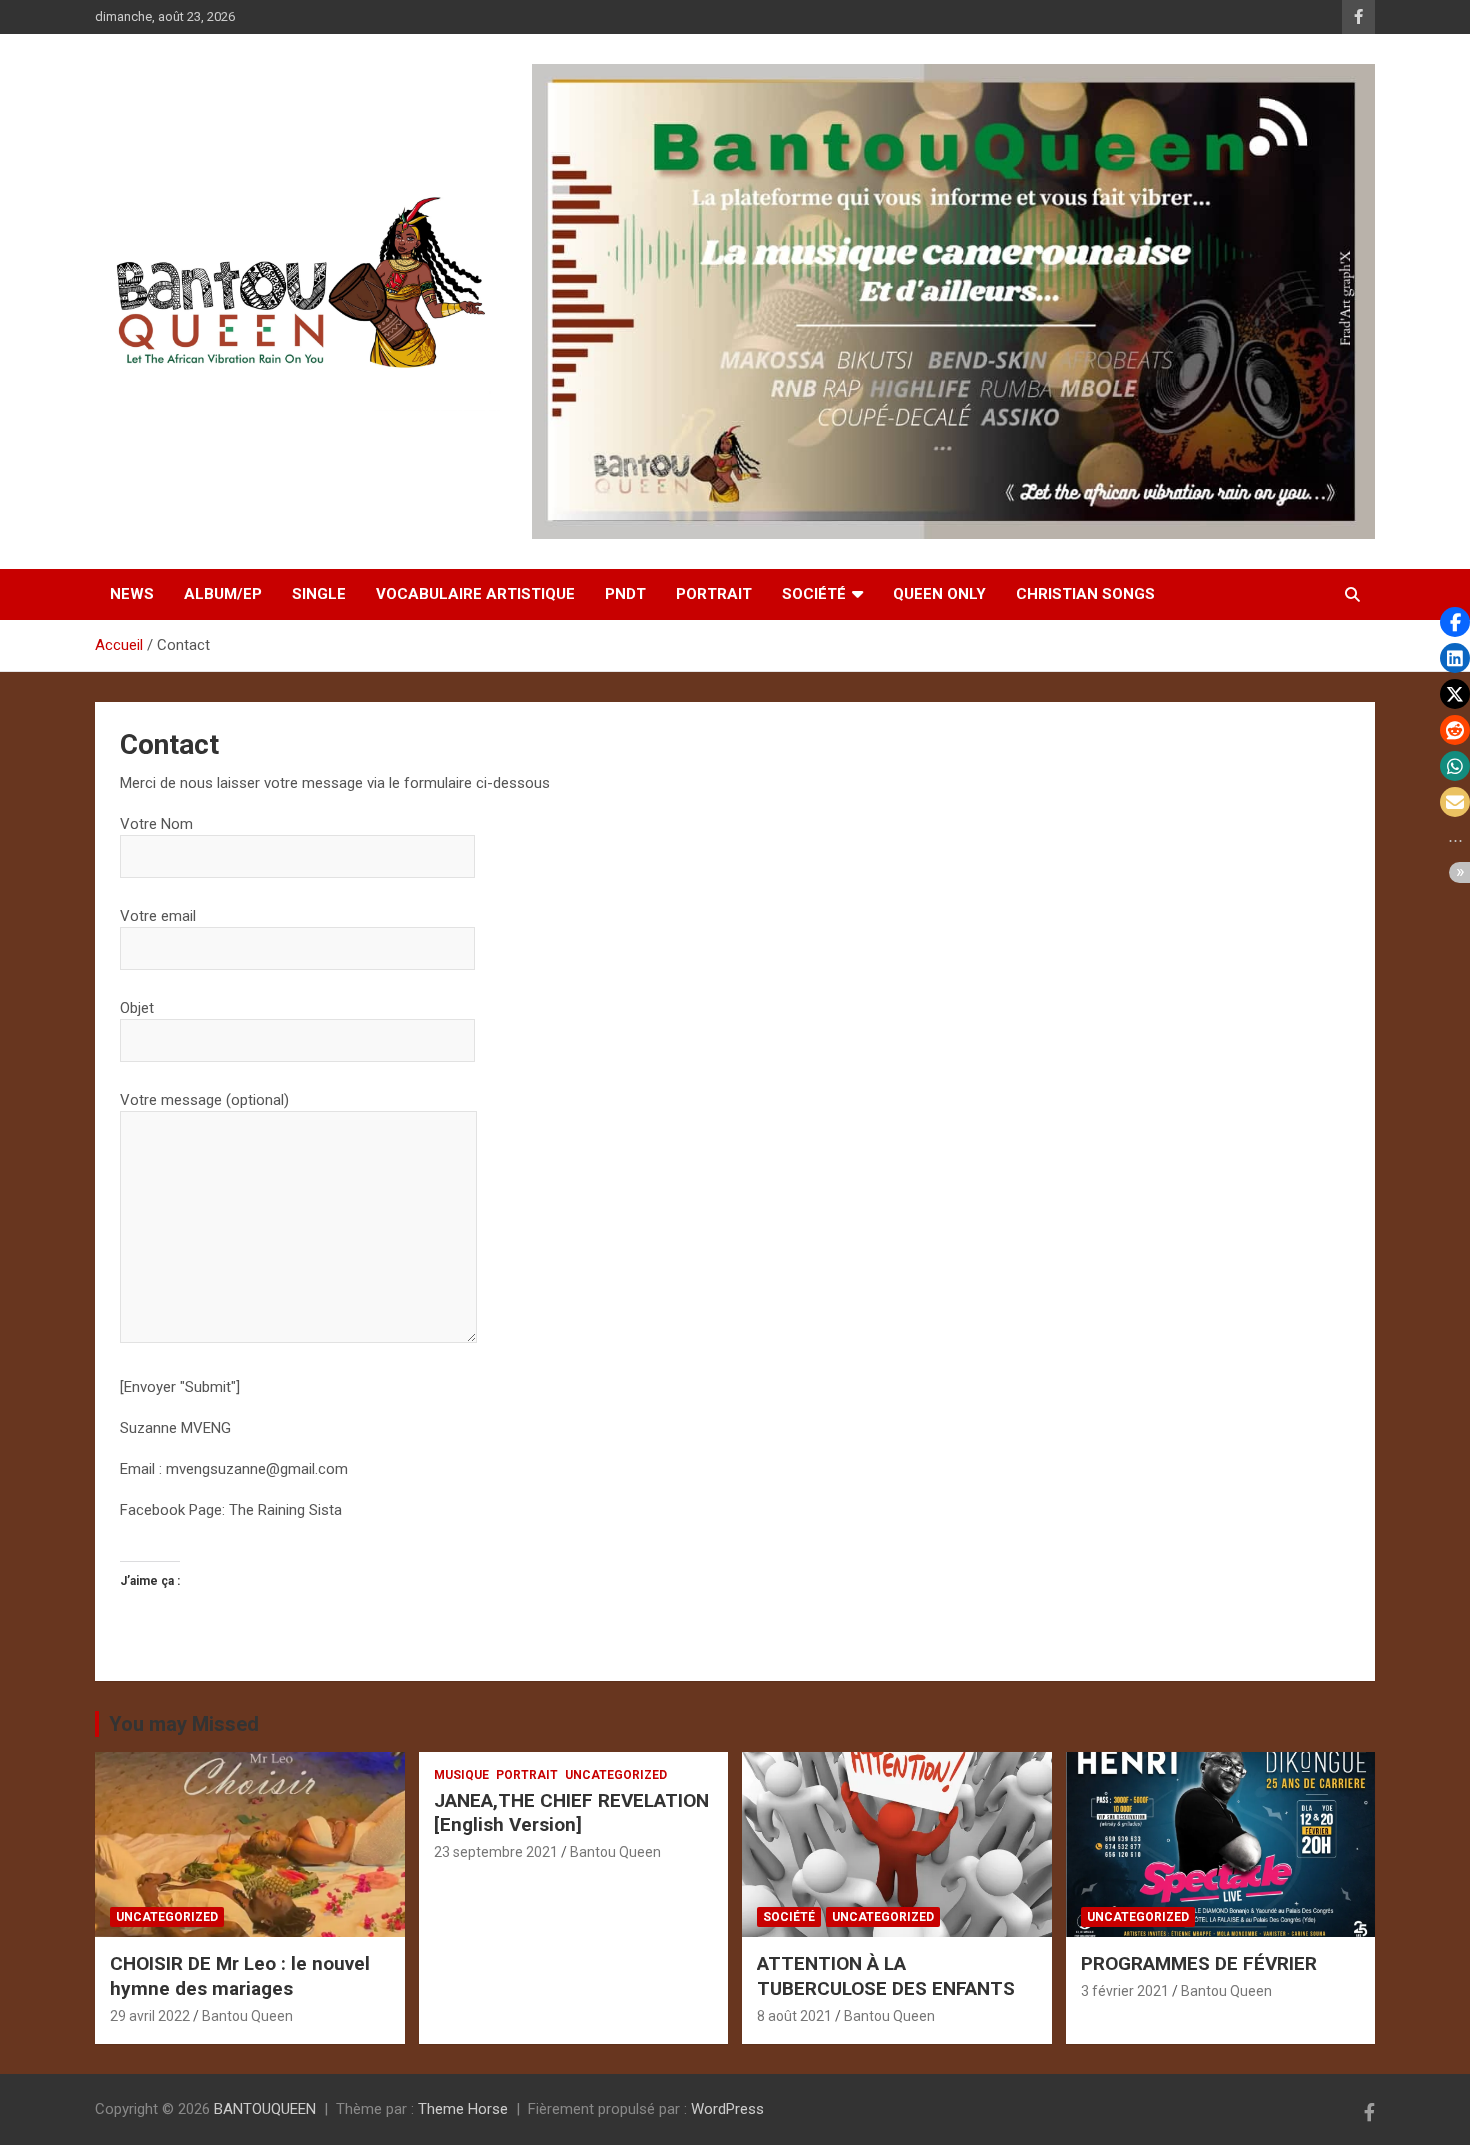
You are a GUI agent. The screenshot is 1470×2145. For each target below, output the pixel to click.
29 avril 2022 (150, 2016)
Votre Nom (156, 824)
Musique (461, 1775)
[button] (1455, 622)
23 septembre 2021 (496, 1852)
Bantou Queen (247, 2016)
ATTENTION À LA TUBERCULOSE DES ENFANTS (886, 1976)
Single (319, 594)
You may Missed (184, 1724)
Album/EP (223, 594)
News (132, 594)
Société (814, 594)
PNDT (625, 594)
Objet (137, 1008)
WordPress (727, 2109)
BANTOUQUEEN (265, 2109)
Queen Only (939, 594)
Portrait (714, 594)
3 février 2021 (1125, 1991)
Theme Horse (463, 2109)
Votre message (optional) (204, 1100)
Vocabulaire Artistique (475, 594)
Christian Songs (1085, 594)
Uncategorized (167, 1917)
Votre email (158, 916)
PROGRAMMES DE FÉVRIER (1199, 1963)
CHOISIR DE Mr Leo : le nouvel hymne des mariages (240, 1976)
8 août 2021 (794, 2016)
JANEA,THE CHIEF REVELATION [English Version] (571, 1813)
